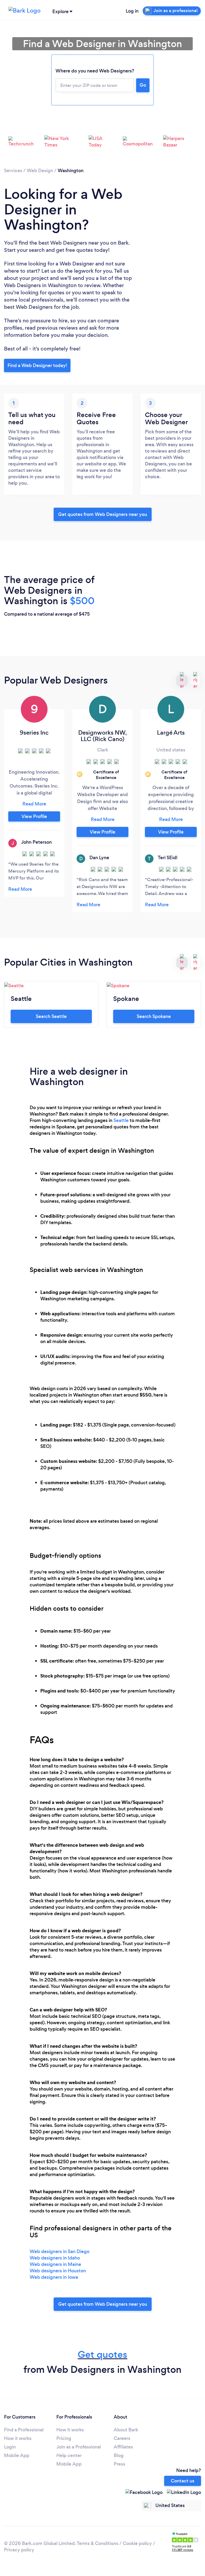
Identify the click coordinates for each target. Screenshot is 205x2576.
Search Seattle (51, 1016)
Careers (122, 2438)
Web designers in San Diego (60, 2251)
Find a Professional (24, 2430)
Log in (132, 11)
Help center (69, 2455)
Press (119, 2464)
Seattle (121, 1120)
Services (13, 171)
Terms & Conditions (97, 2543)
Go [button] (143, 85)
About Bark (126, 2430)
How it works (18, 2438)
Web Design (40, 171)
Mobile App (17, 2455)
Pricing (64, 2438)
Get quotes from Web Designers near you (103, 514)
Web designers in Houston (58, 2271)
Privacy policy (19, 2550)
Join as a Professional (79, 2447)
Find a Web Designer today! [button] (37, 365)
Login (10, 2447)
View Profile (34, 816)
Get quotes (102, 2355)
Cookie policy (137, 2543)
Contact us (183, 2481)
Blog (119, 2455)
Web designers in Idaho (55, 2258)
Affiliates (123, 2447)
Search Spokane (154, 1016)
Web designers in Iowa (54, 2277)
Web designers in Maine (55, 2264)
